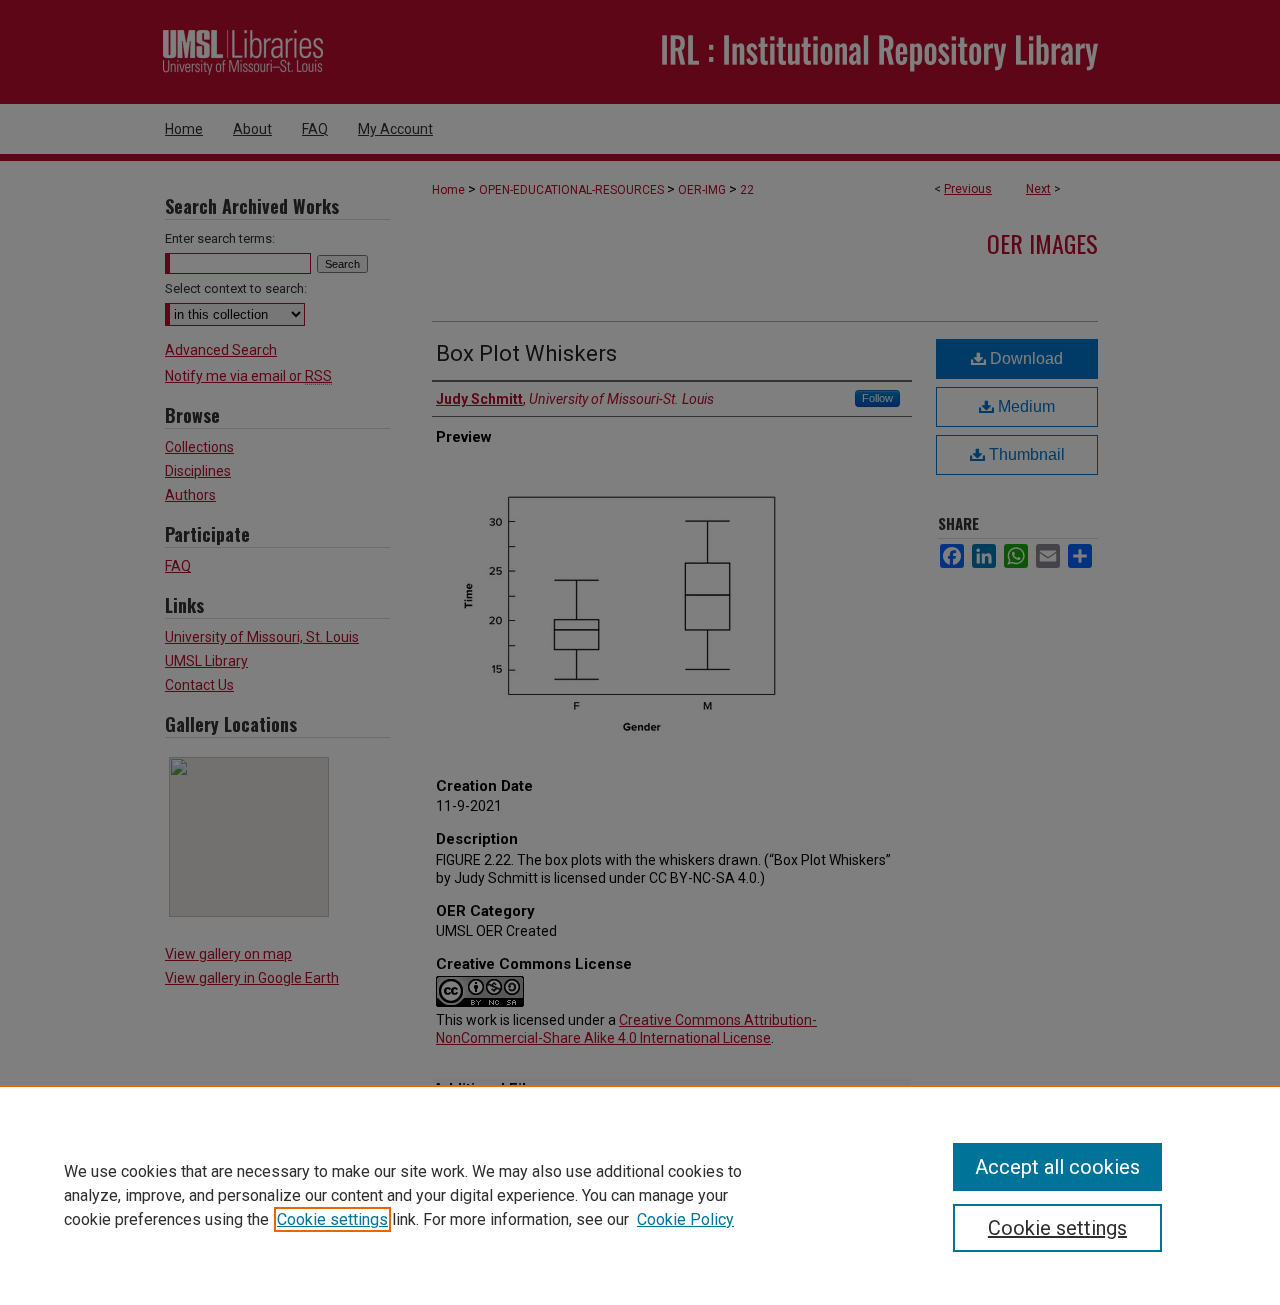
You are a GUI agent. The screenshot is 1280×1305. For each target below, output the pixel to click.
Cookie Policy (685, 1219)
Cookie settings (332, 1219)
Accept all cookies (1057, 1167)
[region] (640, 1195)
